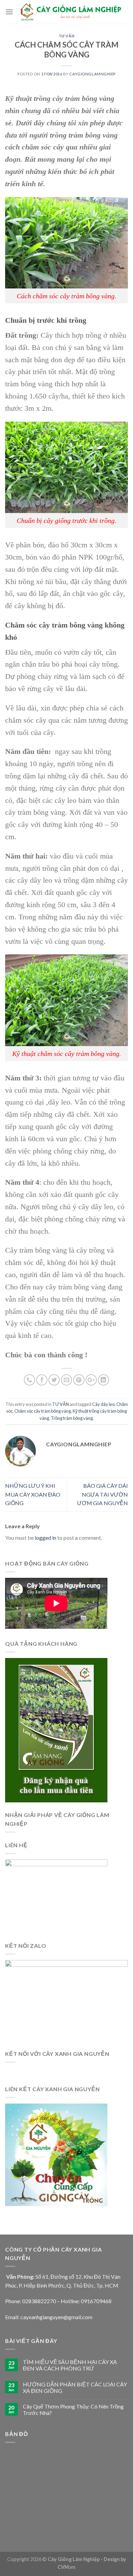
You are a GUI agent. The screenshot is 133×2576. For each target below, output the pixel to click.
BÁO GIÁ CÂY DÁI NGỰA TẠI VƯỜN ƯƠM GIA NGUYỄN (102, 1494)
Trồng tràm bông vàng (72, 1418)
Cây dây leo (103, 1404)
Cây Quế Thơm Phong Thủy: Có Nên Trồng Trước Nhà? (73, 2410)
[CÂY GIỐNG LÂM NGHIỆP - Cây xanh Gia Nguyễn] (71, 12)
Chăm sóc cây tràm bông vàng (43, 1411)
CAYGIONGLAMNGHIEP (92, 74)
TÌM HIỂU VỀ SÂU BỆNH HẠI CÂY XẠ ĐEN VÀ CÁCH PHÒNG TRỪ (70, 2365)
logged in (46, 1538)
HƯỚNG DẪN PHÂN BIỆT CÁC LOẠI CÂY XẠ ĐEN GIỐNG (75, 2387)
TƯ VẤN (66, 36)
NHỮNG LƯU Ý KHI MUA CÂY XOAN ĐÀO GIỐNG (33, 1494)
